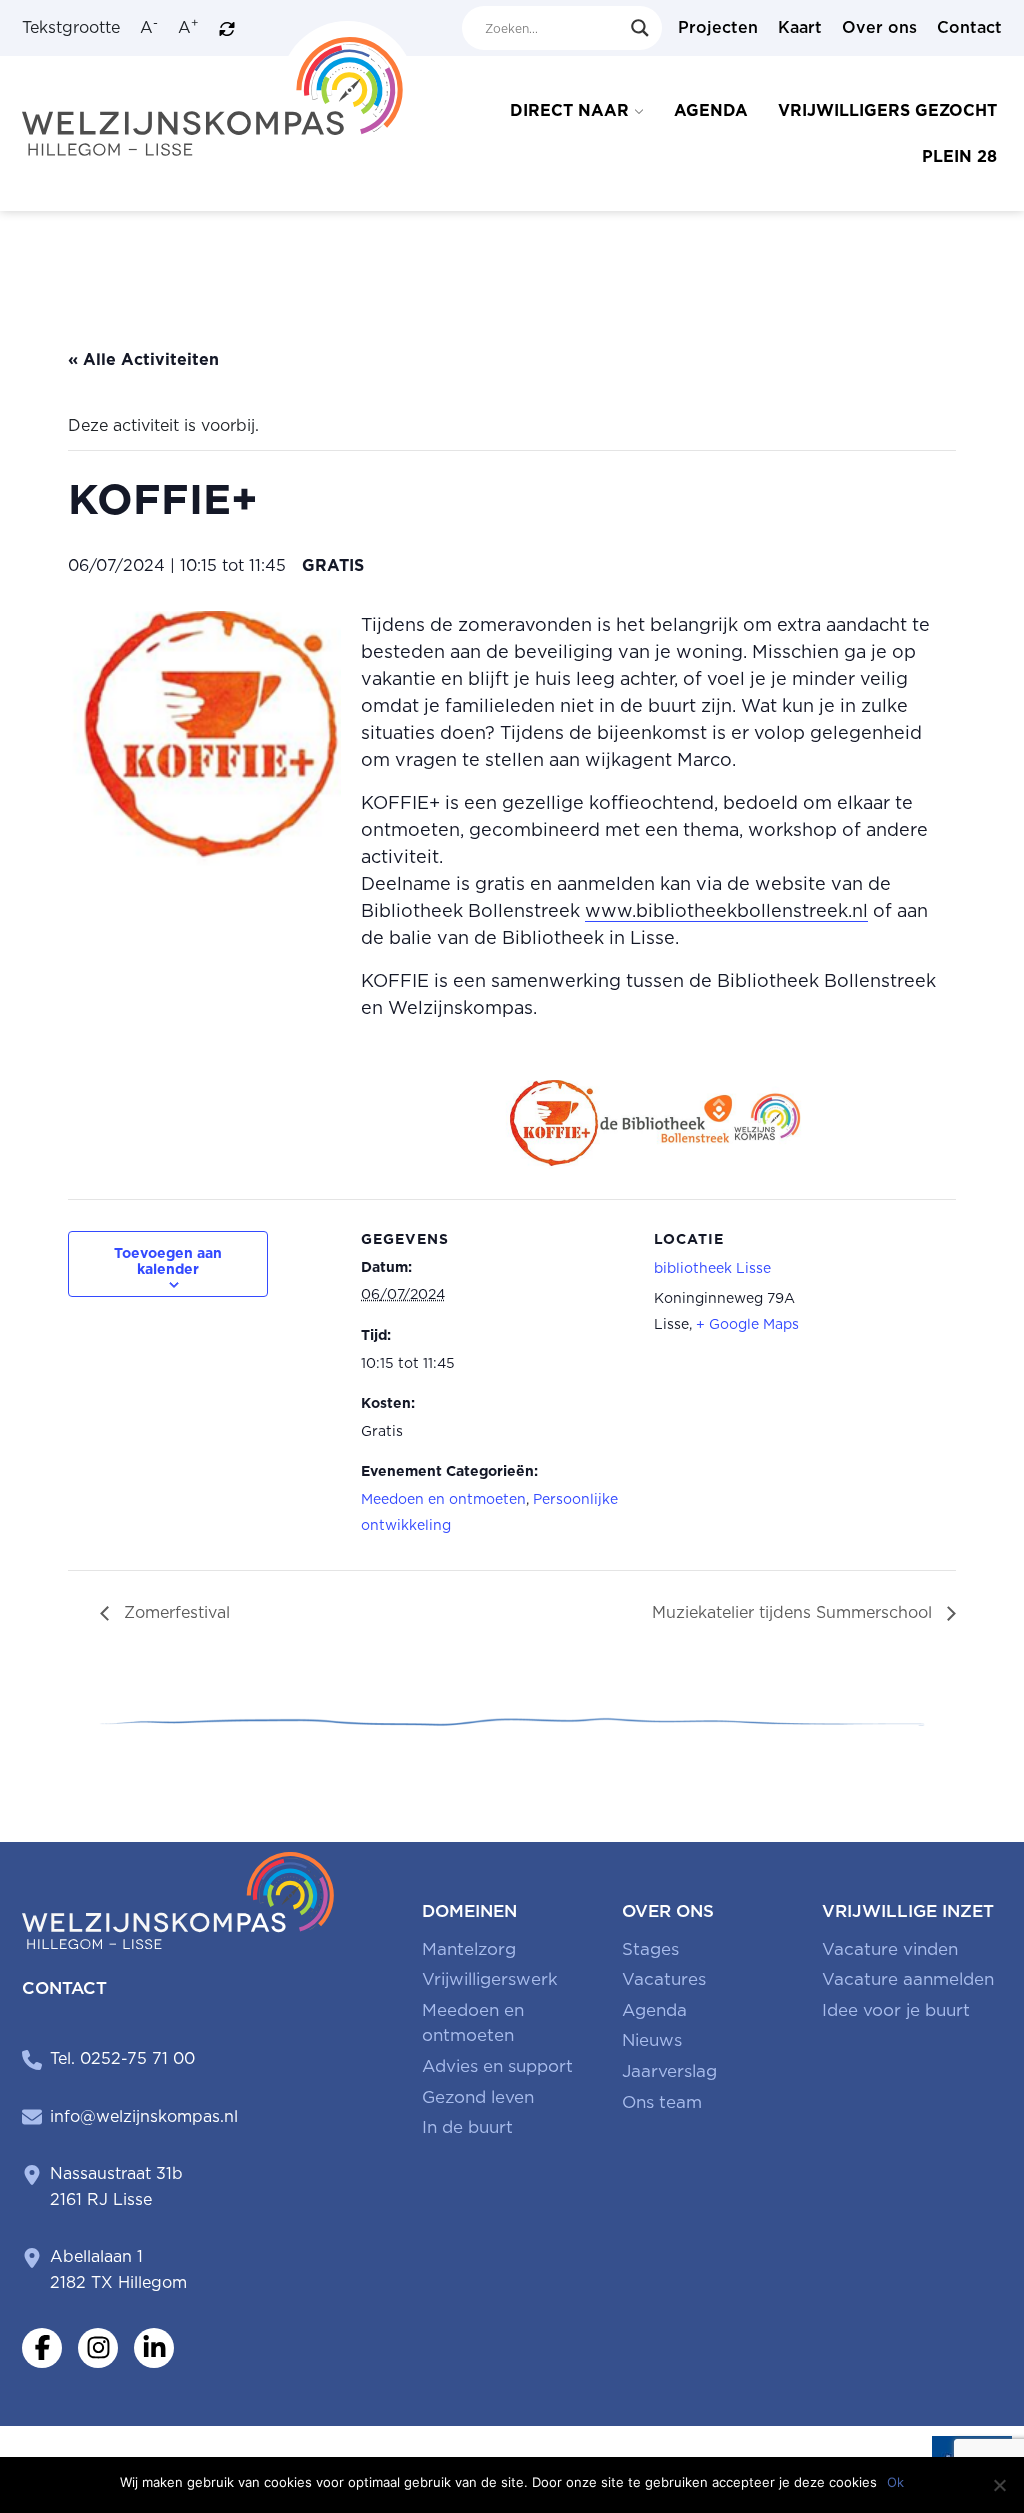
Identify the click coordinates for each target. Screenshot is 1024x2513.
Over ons (879, 27)
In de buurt (467, 2127)
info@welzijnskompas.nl (144, 2116)
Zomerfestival (174, 1612)
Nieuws (652, 2040)
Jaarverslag (669, 2071)
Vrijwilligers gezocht (887, 110)
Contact (969, 27)
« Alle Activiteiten (143, 359)
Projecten (718, 27)
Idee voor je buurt (896, 2010)
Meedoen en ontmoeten (443, 1499)
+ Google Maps (747, 1324)
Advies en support (497, 2066)
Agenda (711, 110)
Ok (895, 2482)
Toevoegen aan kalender (168, 1261)
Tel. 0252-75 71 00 (122, 2058)
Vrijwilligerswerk (490, 1979)
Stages (650, 1949)
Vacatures (664, 1979)
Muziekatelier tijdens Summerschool (794, 1612)
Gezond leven (478, 2097)
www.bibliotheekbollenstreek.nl (726, 910)
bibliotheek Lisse (712, 1268)
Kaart (800, 27)
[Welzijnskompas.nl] (218, 87)
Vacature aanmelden (908, 1979)
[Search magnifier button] (640, 28)
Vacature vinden (890, 1949)
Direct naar (569, 110)
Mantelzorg (469, 1949)
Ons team (662, 2102)
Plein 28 (959, 156)
